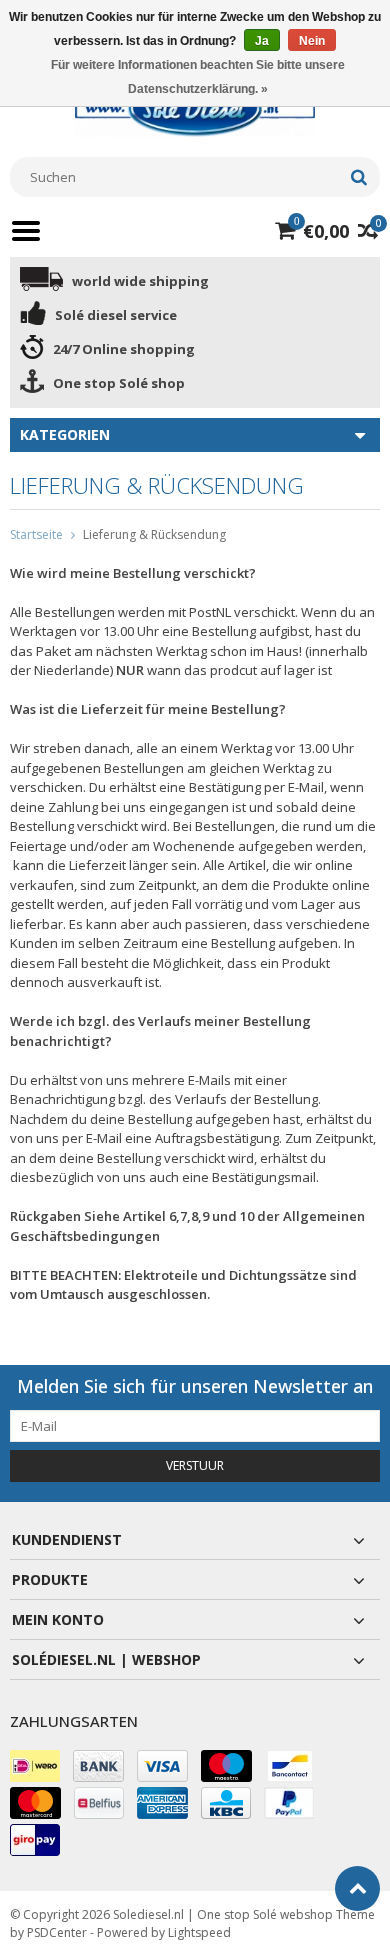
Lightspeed (199, 1932)
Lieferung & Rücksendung (154, 534)
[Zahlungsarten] (35, 1766)
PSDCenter (57, 1932)
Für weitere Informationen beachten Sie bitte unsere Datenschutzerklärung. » (198, 77)
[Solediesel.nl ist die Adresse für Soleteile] (195, 107)
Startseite (36, 534)
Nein (312, 41)
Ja (262, 41)
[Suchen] (358, 177)
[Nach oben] (357, 1888)
